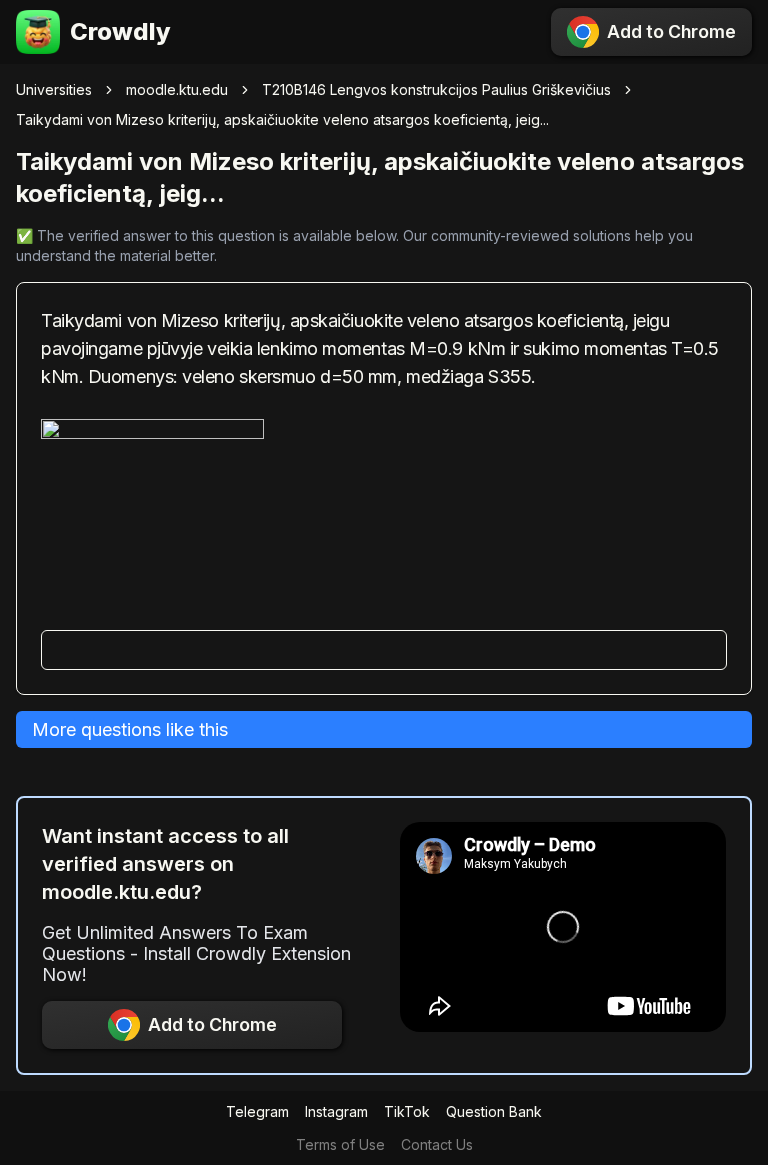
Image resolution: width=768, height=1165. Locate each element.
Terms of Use (340, 1144)
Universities (54, 89)
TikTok (407, 1111)
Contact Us (437, 1144)
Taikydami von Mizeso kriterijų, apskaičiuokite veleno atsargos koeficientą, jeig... (282, 119)
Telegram (257, 1111)
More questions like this (130, 729)
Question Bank (494, 1111)
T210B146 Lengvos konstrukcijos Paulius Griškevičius (436, 89)
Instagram (336, 1111)
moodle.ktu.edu (177, 89)
